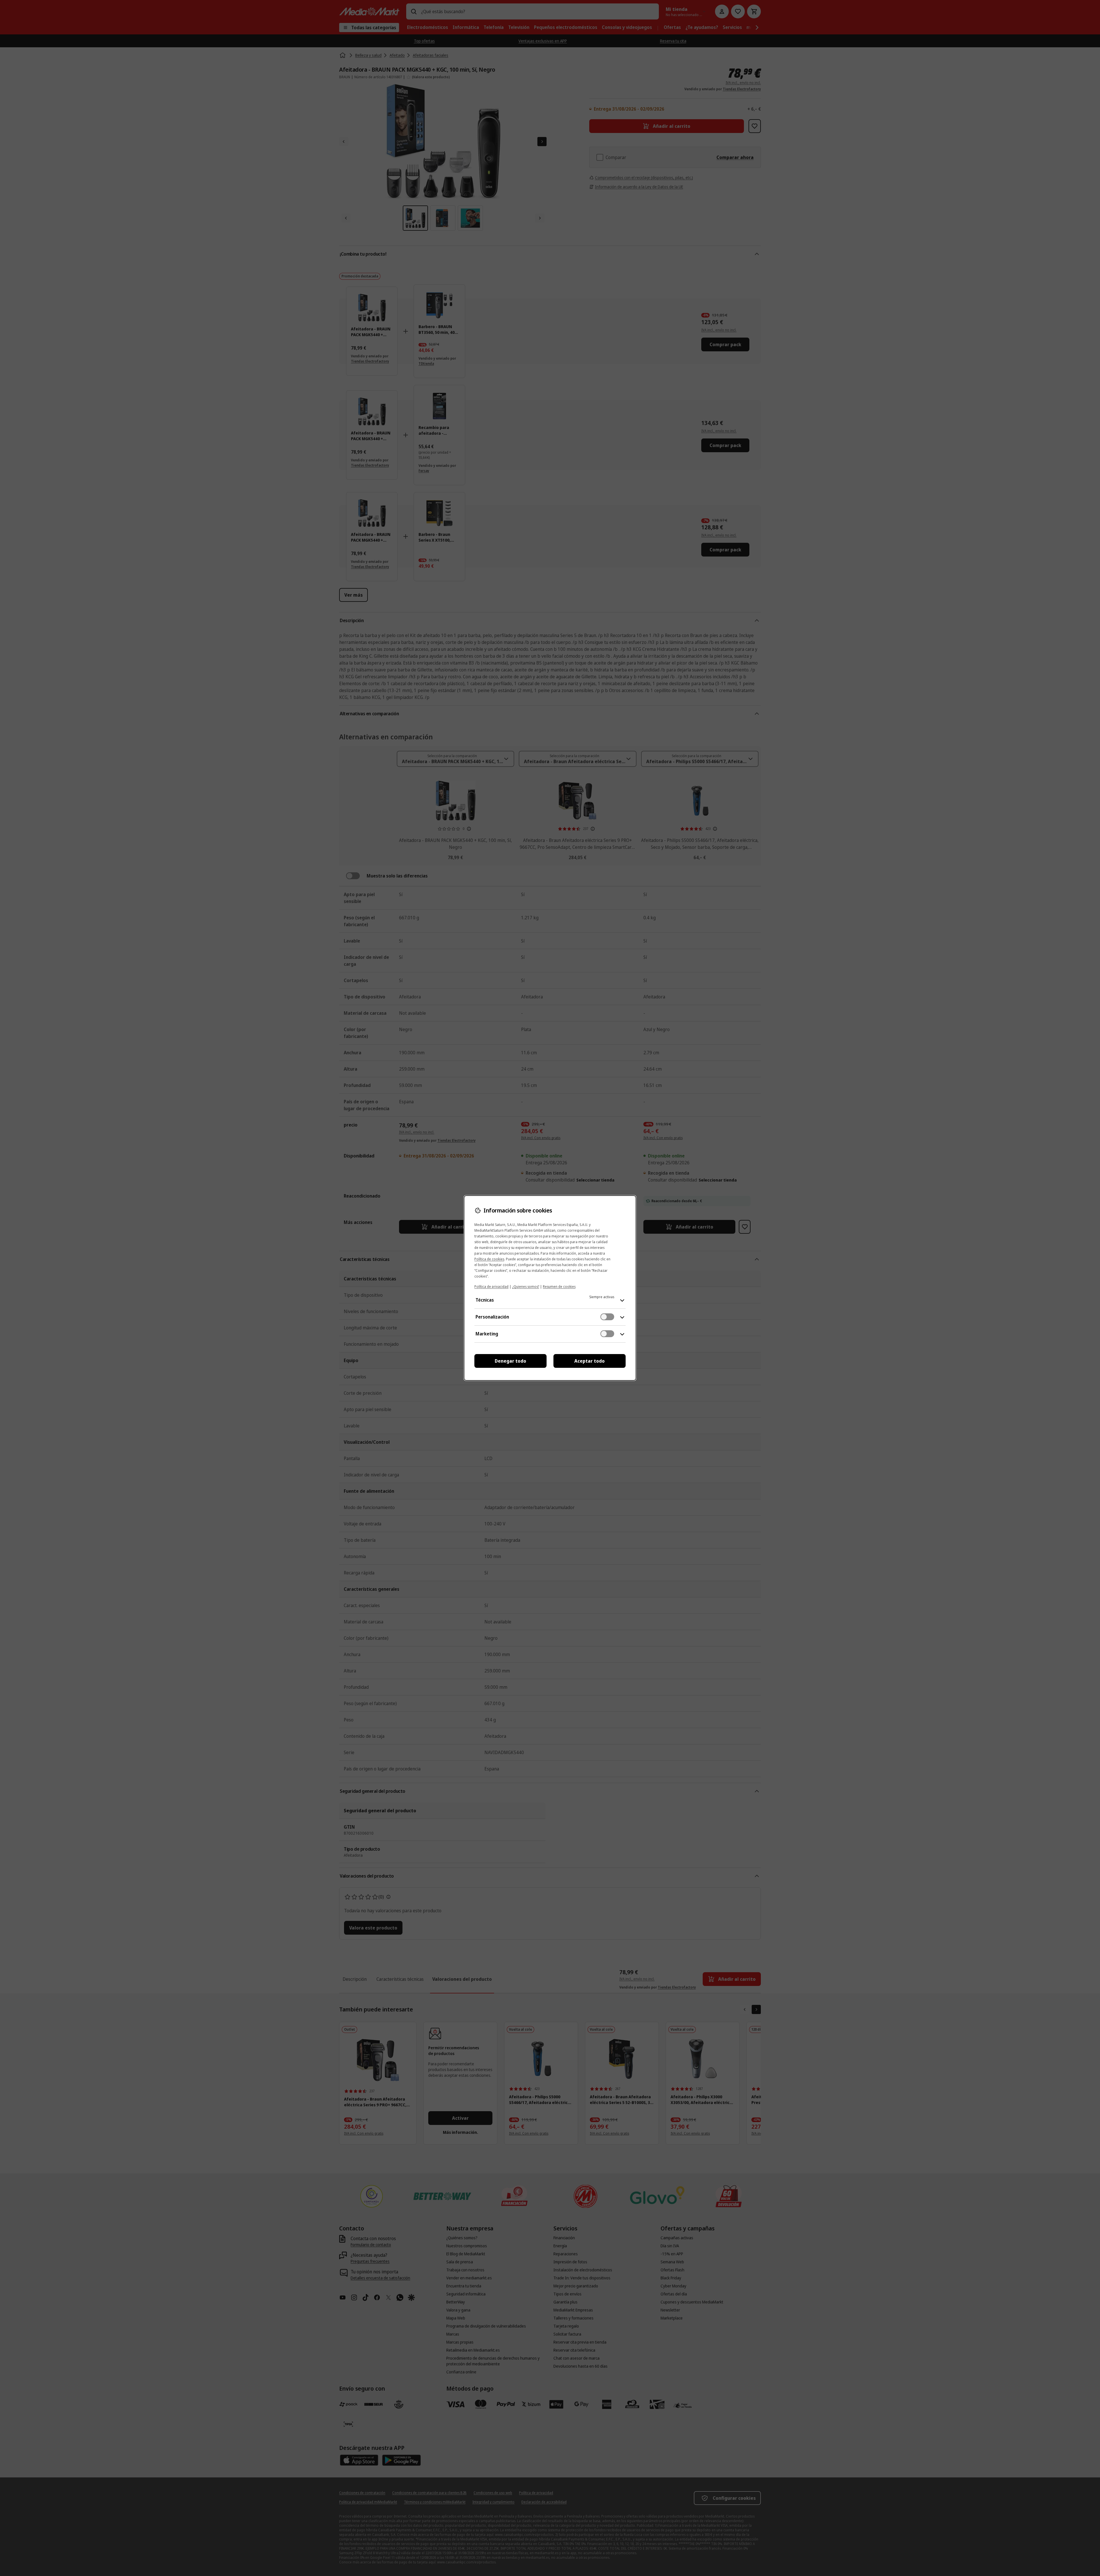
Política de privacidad (491, 1287)
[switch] (607, 1317)
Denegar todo (510, 1361)
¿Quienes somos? (526, 1287)
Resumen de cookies (559, 1287)
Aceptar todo (590, 1361)
